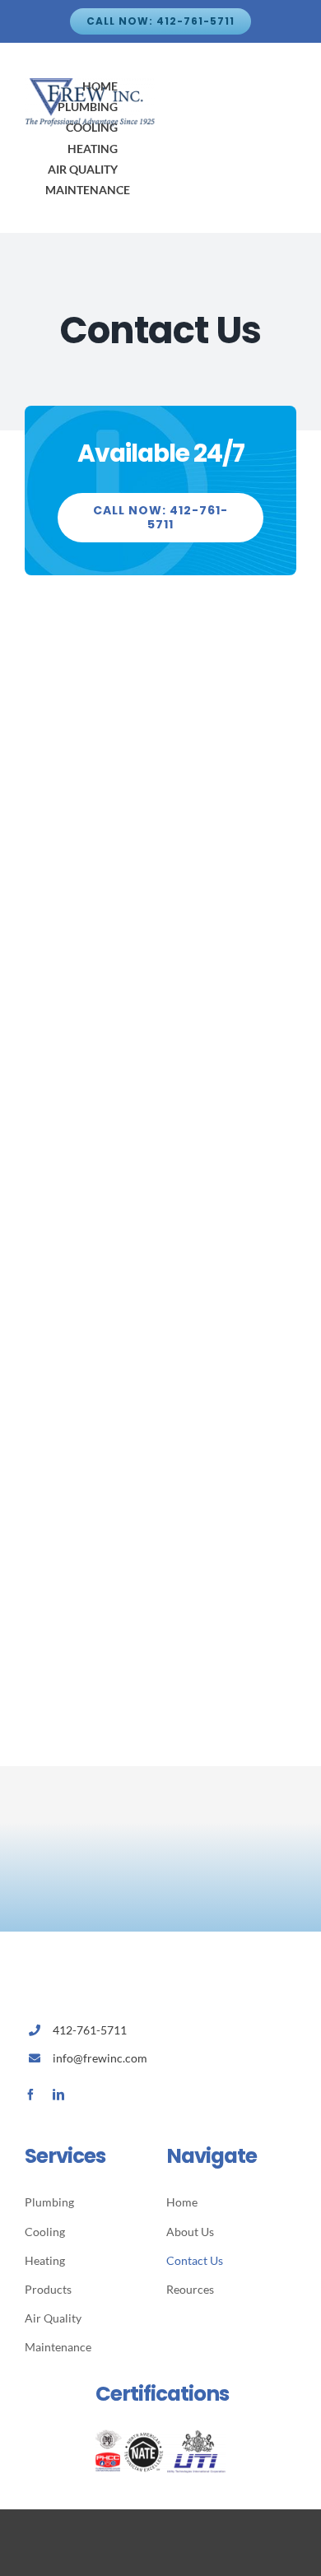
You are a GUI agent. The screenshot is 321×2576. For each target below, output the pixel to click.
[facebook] (30, 2095)
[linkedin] (58, 2095)
